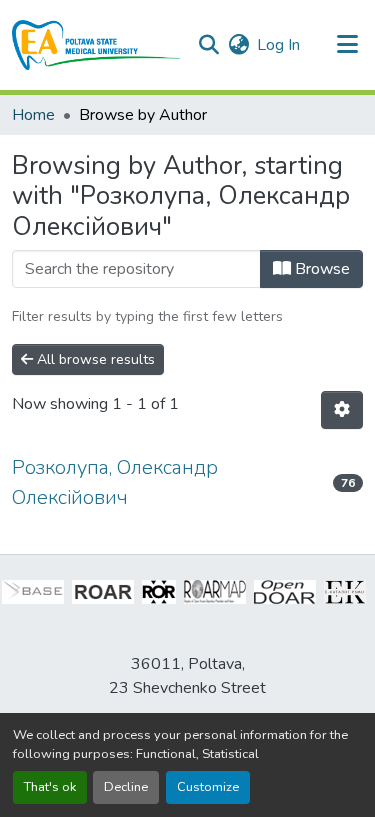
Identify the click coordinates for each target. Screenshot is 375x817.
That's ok (50, 787)
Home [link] (33, 115)
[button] (96, 45)
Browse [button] (320, 269)
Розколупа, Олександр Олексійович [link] (115, 482)
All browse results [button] (94, 359)
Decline (126, 787)
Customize (208, 787)
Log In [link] (278, 45)
